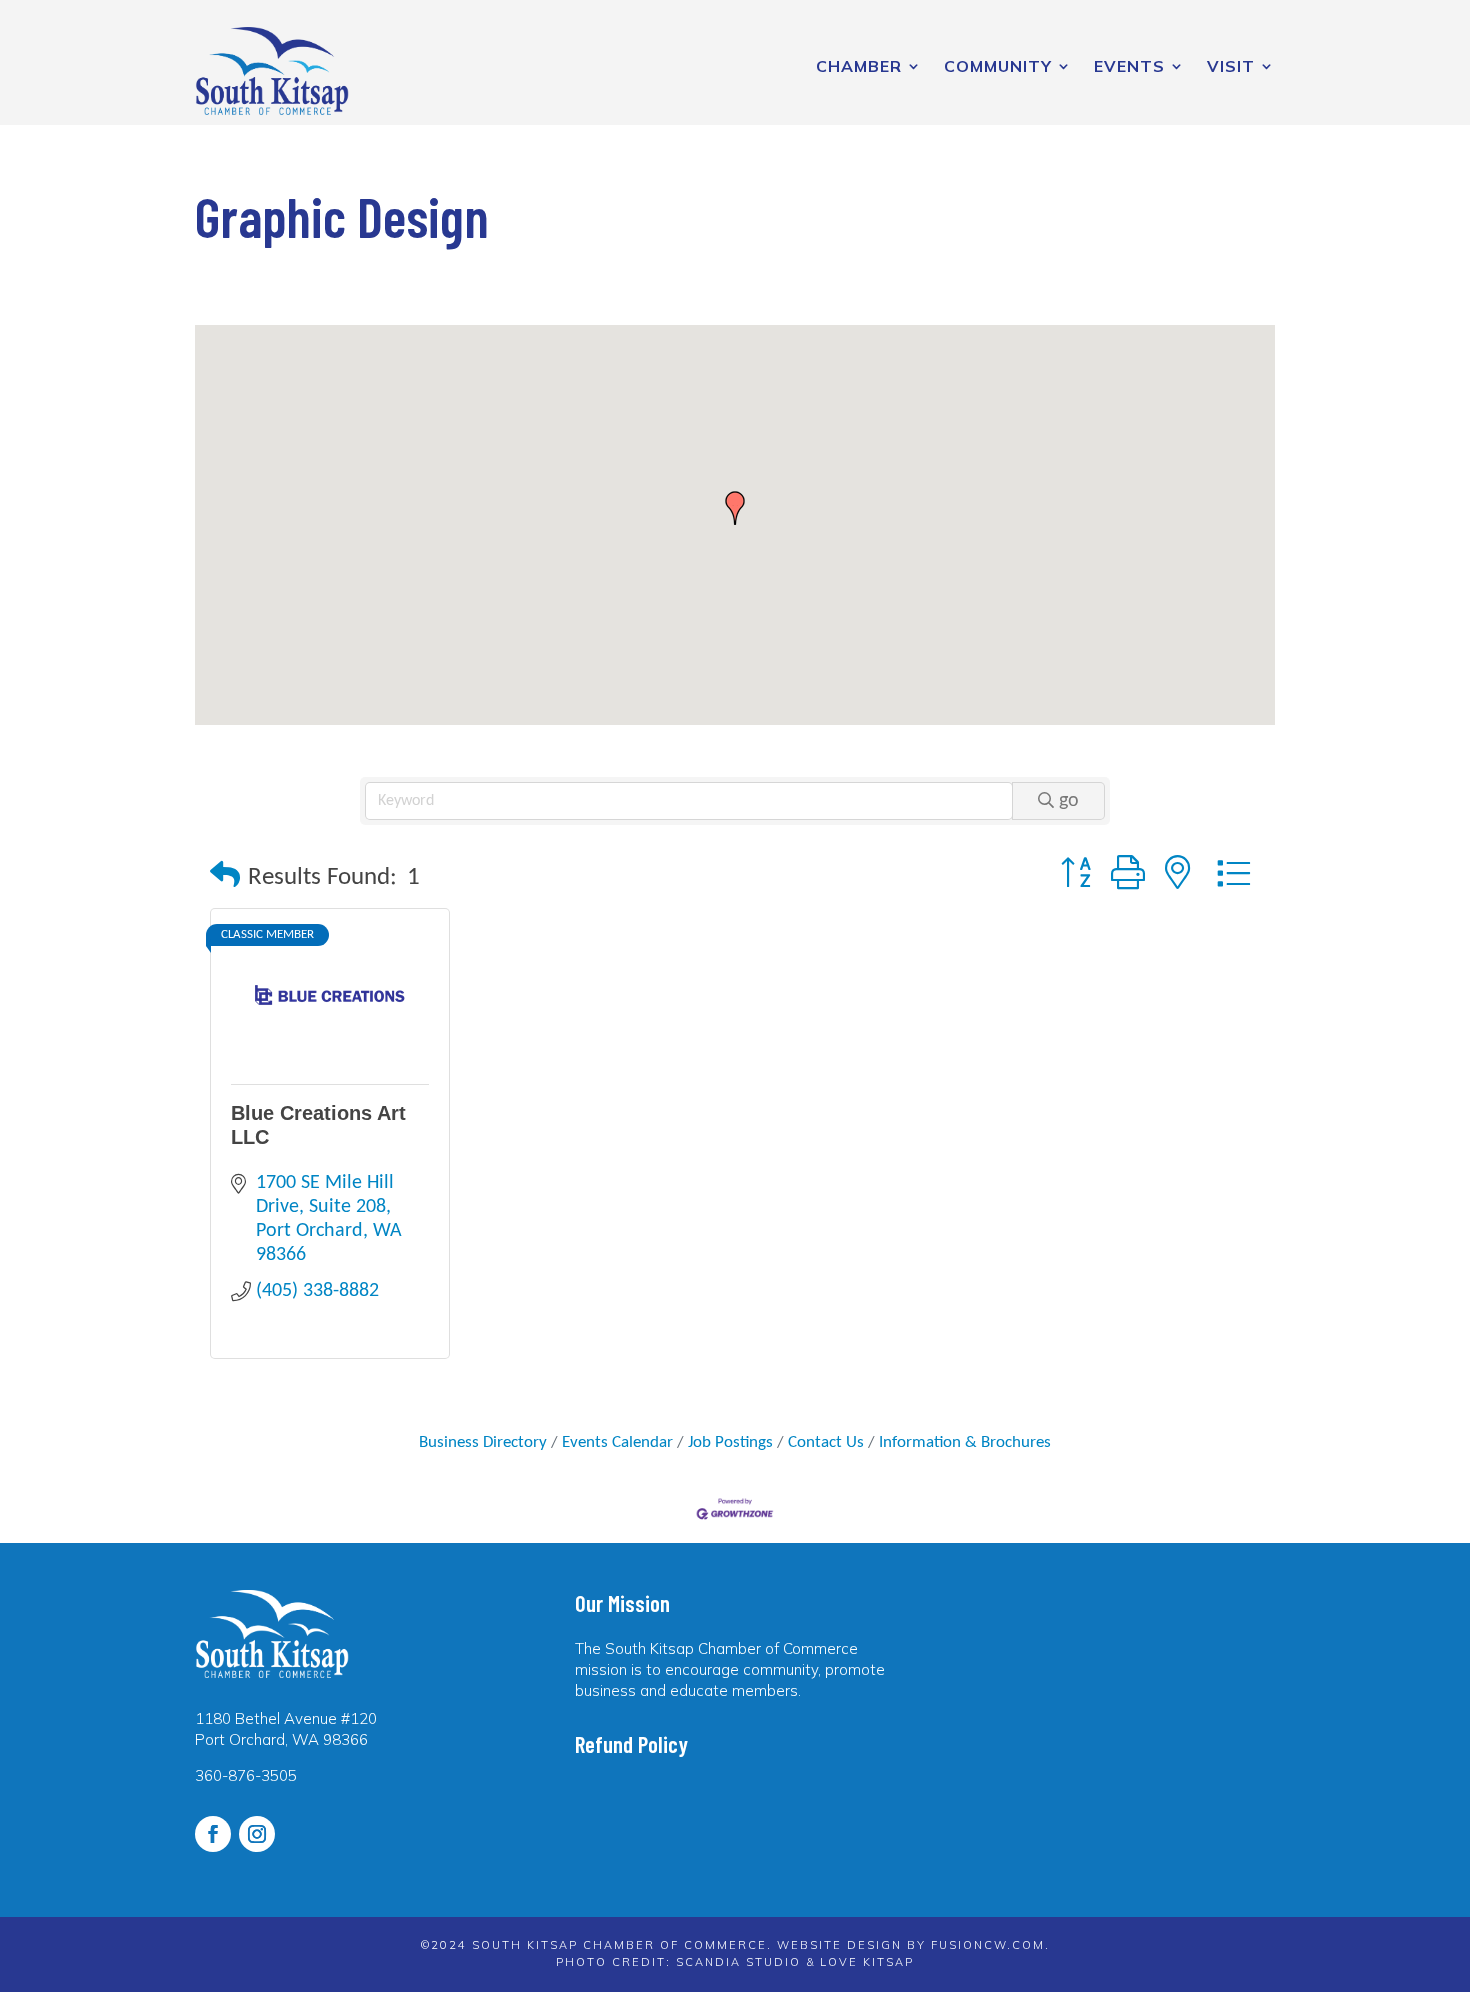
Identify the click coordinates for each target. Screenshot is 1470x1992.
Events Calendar (617, 1442)
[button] (735, 508)
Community (998, 66)
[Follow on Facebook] (213, 1834)
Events (1129, 66)
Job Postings (730, 1442)
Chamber (859, 66)
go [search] (1069, 801)
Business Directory (483, 1442)
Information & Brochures (965, 1442)
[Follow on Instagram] (257, 1834)
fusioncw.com (988, 1945)
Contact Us (826, 1442)
